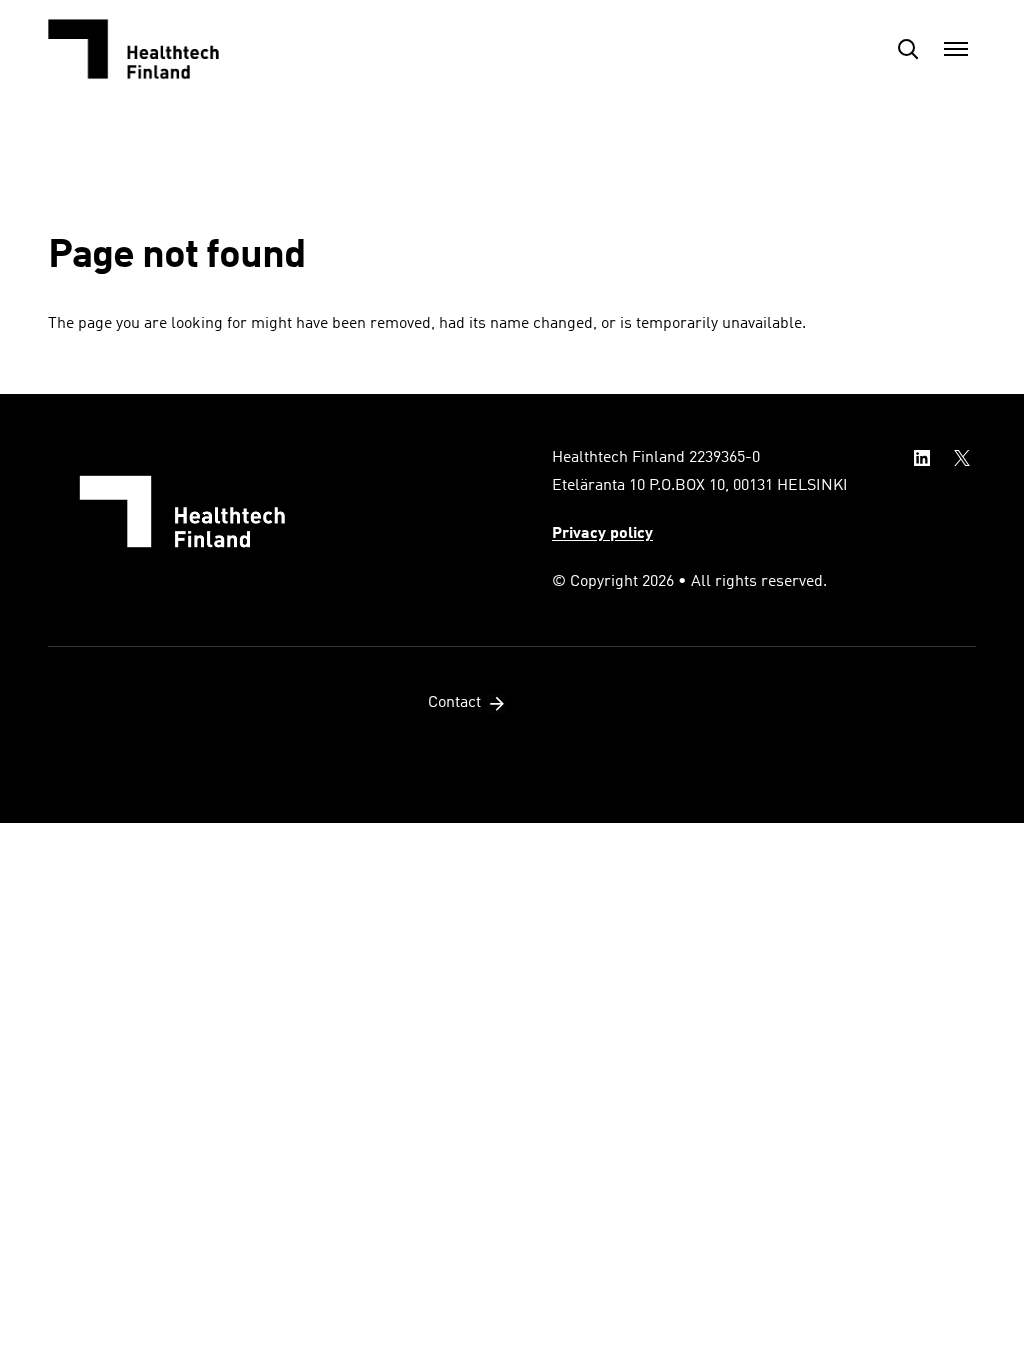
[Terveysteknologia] (148, 49)
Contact (454, 703)
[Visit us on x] (962, 458)
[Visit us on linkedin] (922, 458)
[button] (908, 49)
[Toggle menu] (956, 49)
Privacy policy (602, 534)
